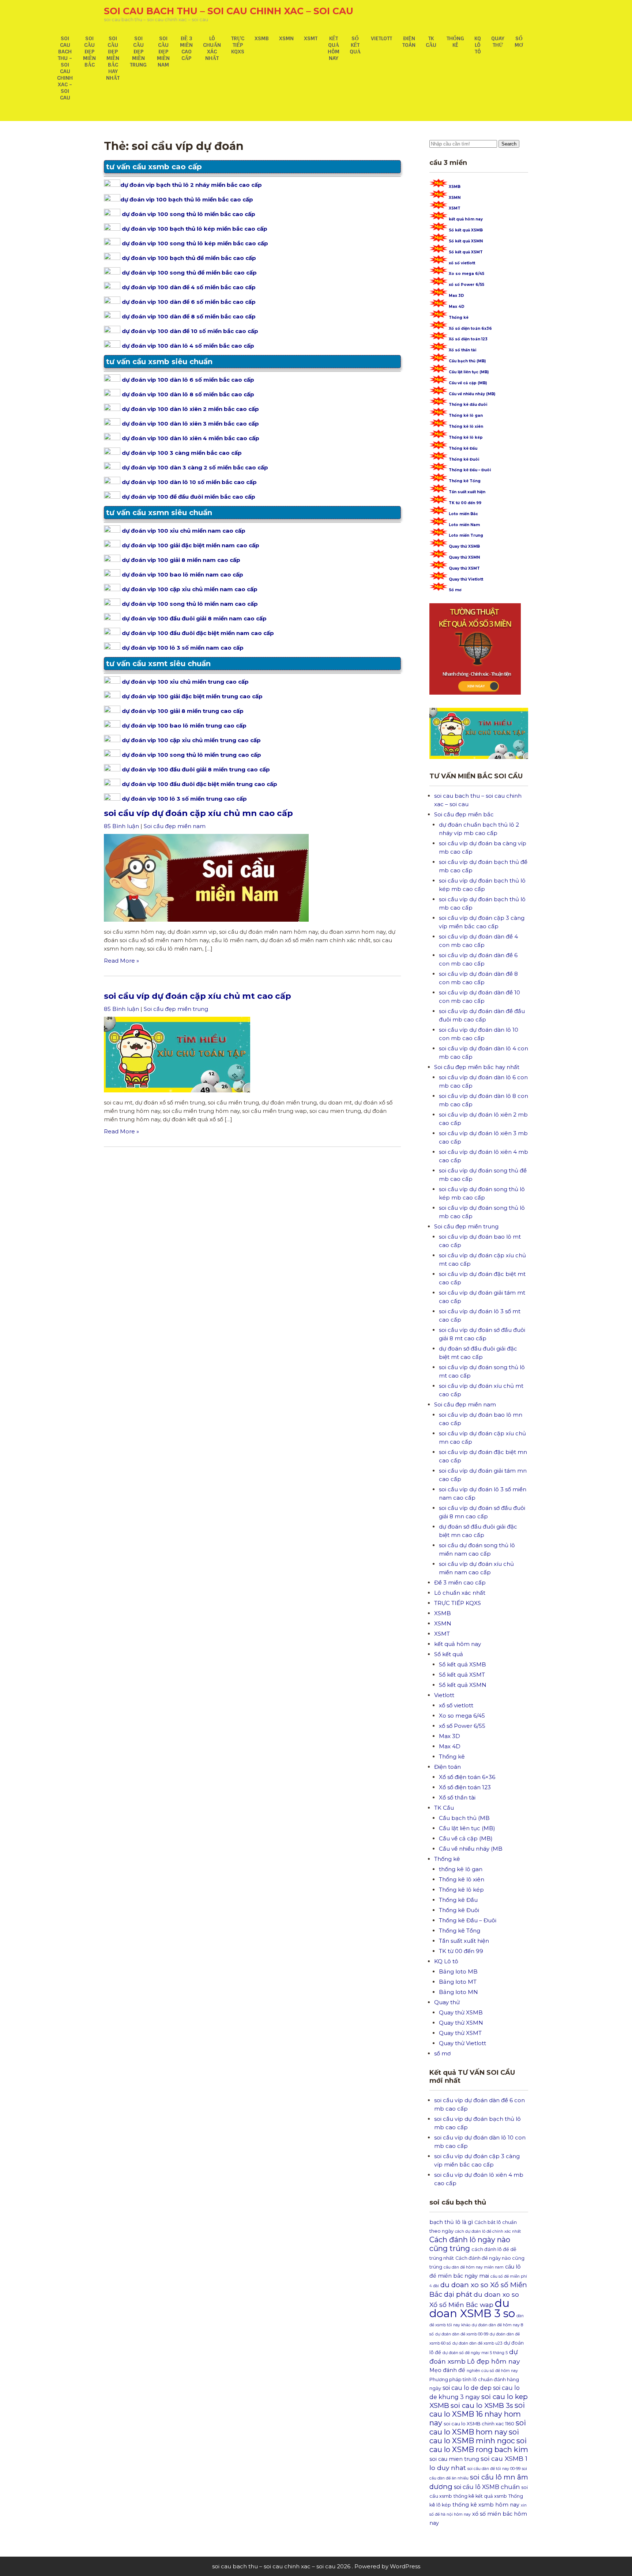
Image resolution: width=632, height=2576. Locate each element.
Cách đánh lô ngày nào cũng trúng (470, 2244)
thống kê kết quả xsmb (480, 2496)
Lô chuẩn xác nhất (212, 48)
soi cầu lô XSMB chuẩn (487, 2487)
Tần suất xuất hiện (467, 492)
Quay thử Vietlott (466, 579)
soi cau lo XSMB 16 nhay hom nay (477, 2414)
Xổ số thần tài (462, 350)
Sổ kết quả (355, 45)
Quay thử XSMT (464, 568)
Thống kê (455, 42)
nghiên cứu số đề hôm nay (492, 2371)
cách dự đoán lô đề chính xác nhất (488, 2231)
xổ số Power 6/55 (467, 285)
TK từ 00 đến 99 (465, 503)
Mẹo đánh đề (447, 2370)
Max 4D (457, 307)
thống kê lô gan (461, 1869)
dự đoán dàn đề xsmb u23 (477, 2343)
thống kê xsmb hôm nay (486, 2505)
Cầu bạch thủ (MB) (467, 361)
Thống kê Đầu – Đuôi (470, 470)
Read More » (121, 961)
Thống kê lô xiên (466, 426)
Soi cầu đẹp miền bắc (89, 52)
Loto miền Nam (464, 525)
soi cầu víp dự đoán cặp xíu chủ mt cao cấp (197, 996)
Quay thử (498, 42)
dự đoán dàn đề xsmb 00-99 (462, 2334)
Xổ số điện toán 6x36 (470, 328)
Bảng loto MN (458, 1992)
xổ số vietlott (462, 263)
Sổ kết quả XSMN (466, 241)
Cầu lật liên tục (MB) (469, 372)
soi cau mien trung (454, 2459)
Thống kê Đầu (463, 448)
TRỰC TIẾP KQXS (238, 45)
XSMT (311, 38)
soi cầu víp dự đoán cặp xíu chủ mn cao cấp (198, 813)
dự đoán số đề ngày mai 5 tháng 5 (475, 2353)
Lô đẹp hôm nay (493, 2361)
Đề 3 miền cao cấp (186, 48)
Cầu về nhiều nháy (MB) (472, 394)
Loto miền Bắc (463, 514)
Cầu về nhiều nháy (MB (471, 1849)
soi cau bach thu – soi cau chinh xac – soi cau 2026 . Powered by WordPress (316, 2566)
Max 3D (456, 296)
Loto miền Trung (466, 535)
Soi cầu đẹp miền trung (138, 52)
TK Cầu (431, 42)
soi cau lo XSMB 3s (482, 2405)
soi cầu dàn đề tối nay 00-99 (494, 2469)
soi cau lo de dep (467, 2388)
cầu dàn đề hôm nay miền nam (474, 2267)
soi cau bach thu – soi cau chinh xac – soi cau (229, 11)
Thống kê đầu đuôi (468, 405)
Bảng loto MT (458, 1982)
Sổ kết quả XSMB (466, 230)
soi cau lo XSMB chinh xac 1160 (479, 2424)
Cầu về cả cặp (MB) (468, 383)
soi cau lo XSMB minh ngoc (474, 2436)
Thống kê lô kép (466, 437)
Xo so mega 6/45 (467, 274)
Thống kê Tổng (465, 481)
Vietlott (381, 38)
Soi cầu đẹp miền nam (163, 52)
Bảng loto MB (458, 1971)
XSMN (286, 38)
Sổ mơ (455, 590)
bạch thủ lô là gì (451, 2222)
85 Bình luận (121, 826)
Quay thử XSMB (464, 546)
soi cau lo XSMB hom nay (478, 2427)
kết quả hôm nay (334, 48)
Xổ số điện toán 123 (468, 339)
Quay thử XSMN (464, 557)
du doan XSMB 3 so (472, 2308)
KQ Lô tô (478, 45)
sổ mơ (519, 42)
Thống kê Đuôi (464, 459)
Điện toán (409, 42)
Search (509, 144)
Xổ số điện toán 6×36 (467, 1777)
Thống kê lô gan (466, 416)
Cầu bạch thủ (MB (464, 1818)
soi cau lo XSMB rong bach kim (479, 2445)
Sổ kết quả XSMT (466, 252)
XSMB (262, 38)
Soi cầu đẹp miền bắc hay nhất (113, 58)
